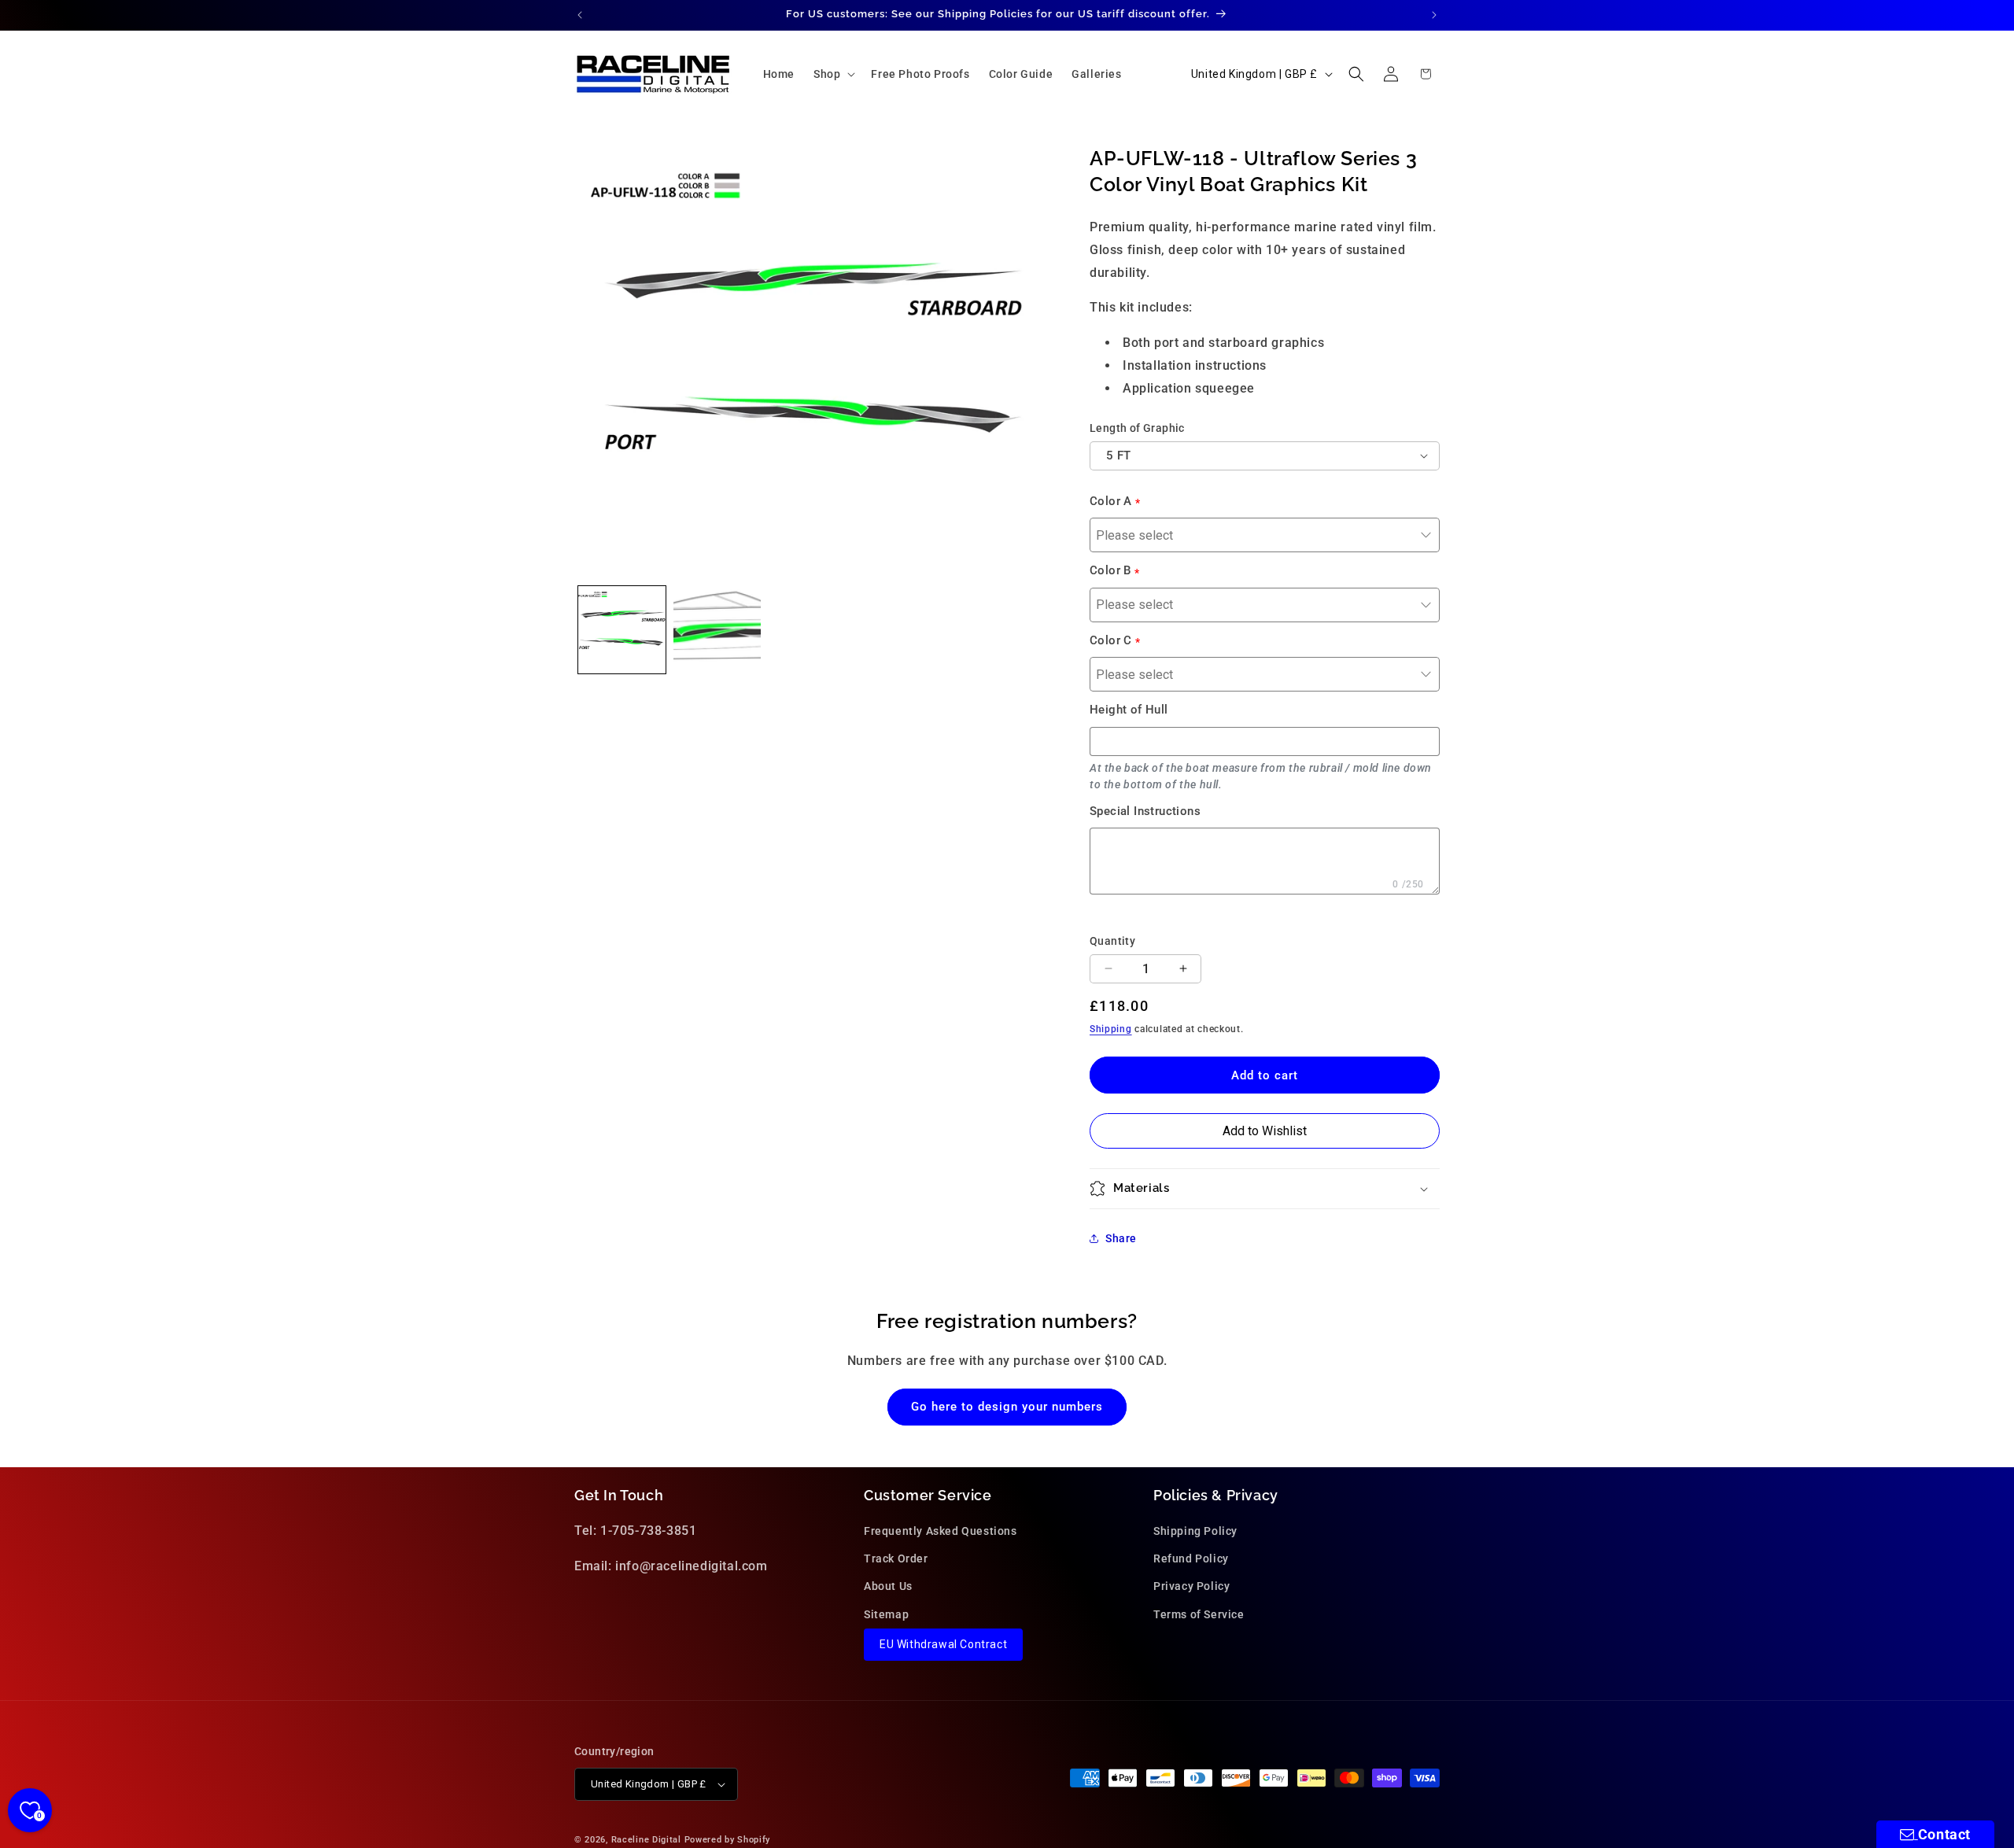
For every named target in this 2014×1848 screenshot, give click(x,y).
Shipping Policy (1195, 1531)
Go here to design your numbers (1007, 1407)
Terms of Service (1199, 1614)
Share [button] (1121, 1238)
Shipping (1111, 1029)
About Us (888, 1587)
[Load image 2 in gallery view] (717, 630)
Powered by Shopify (728, 1840)
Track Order (896, 1559)
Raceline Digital (646, 1840)
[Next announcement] (1434, 15)
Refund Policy (1191, 1559)
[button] (833, 74)
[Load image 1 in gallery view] (622, 630)
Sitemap (886, 1614)
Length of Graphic (1137, 428)
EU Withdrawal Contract (943, 1644)
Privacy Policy (1191, 1587)
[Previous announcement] (580, 15)
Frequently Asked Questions (941, 1531)
